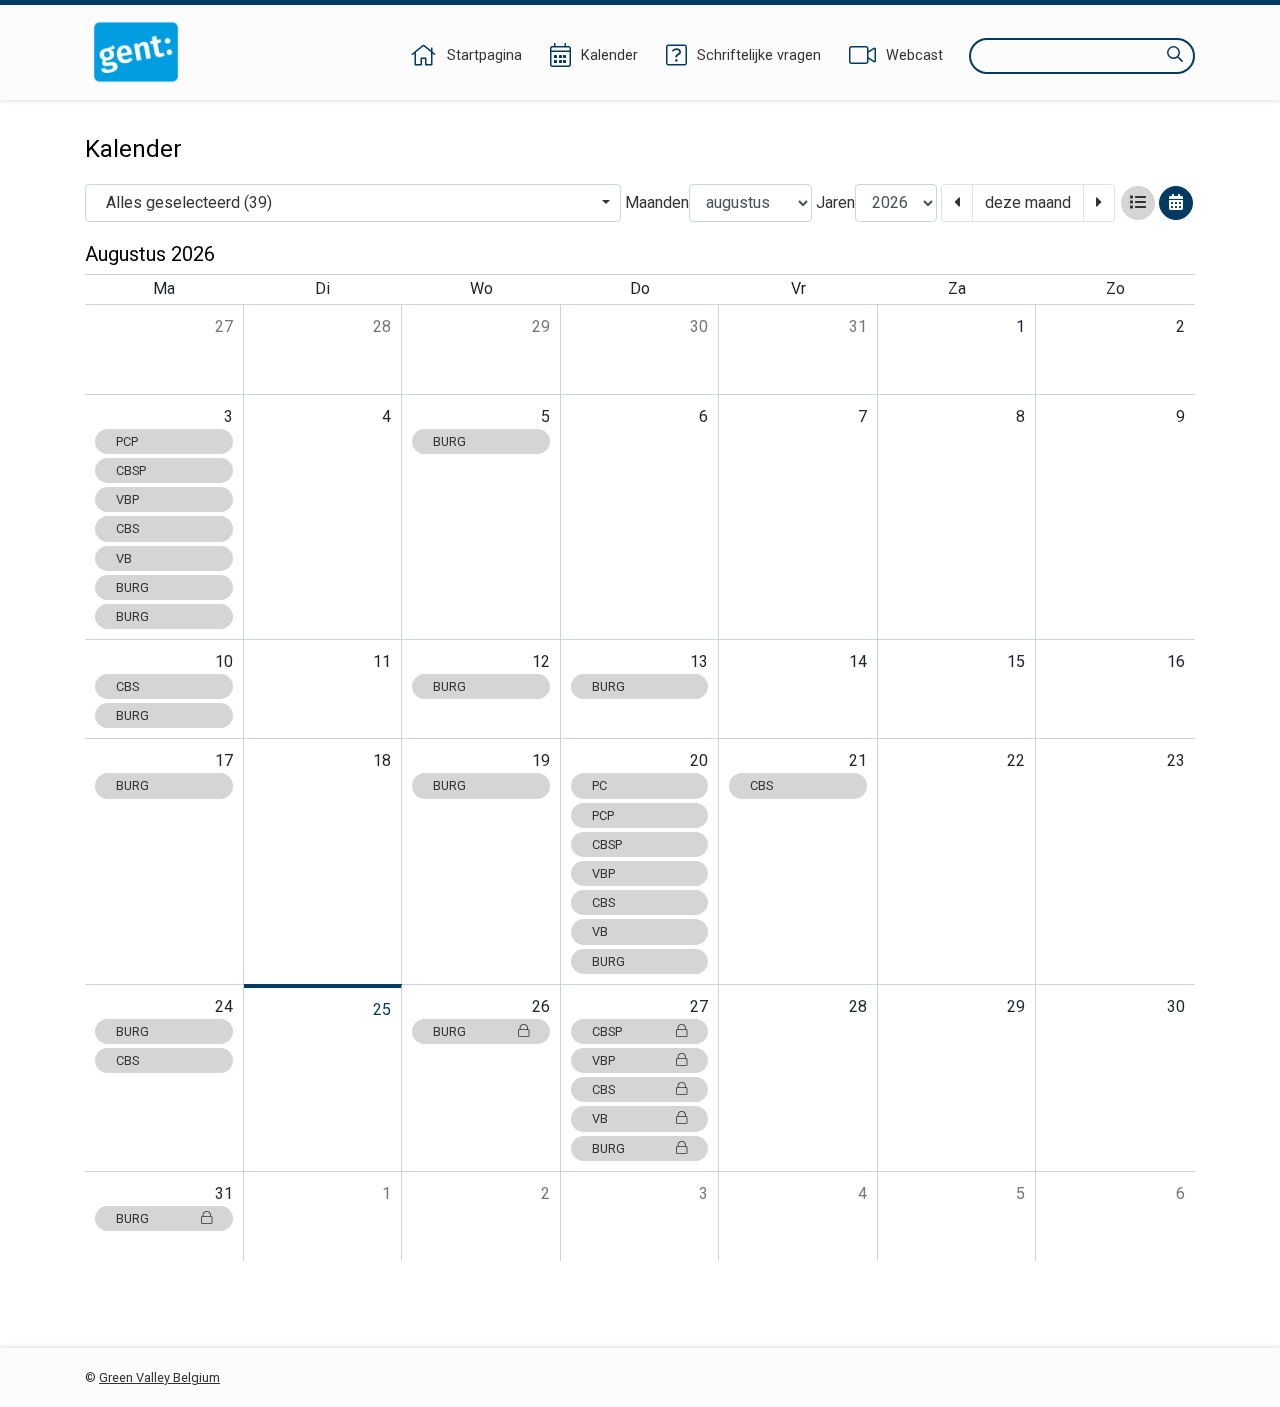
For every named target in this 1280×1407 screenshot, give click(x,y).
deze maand (1028, 202)
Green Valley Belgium (159, 1377)
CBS (127, 528)
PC (599, 785)
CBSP (131, 470)
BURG (132, 587)
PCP (127, 441)
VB (124, 558)
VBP (127, 499)
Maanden (657, 202)
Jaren (835, 202)
